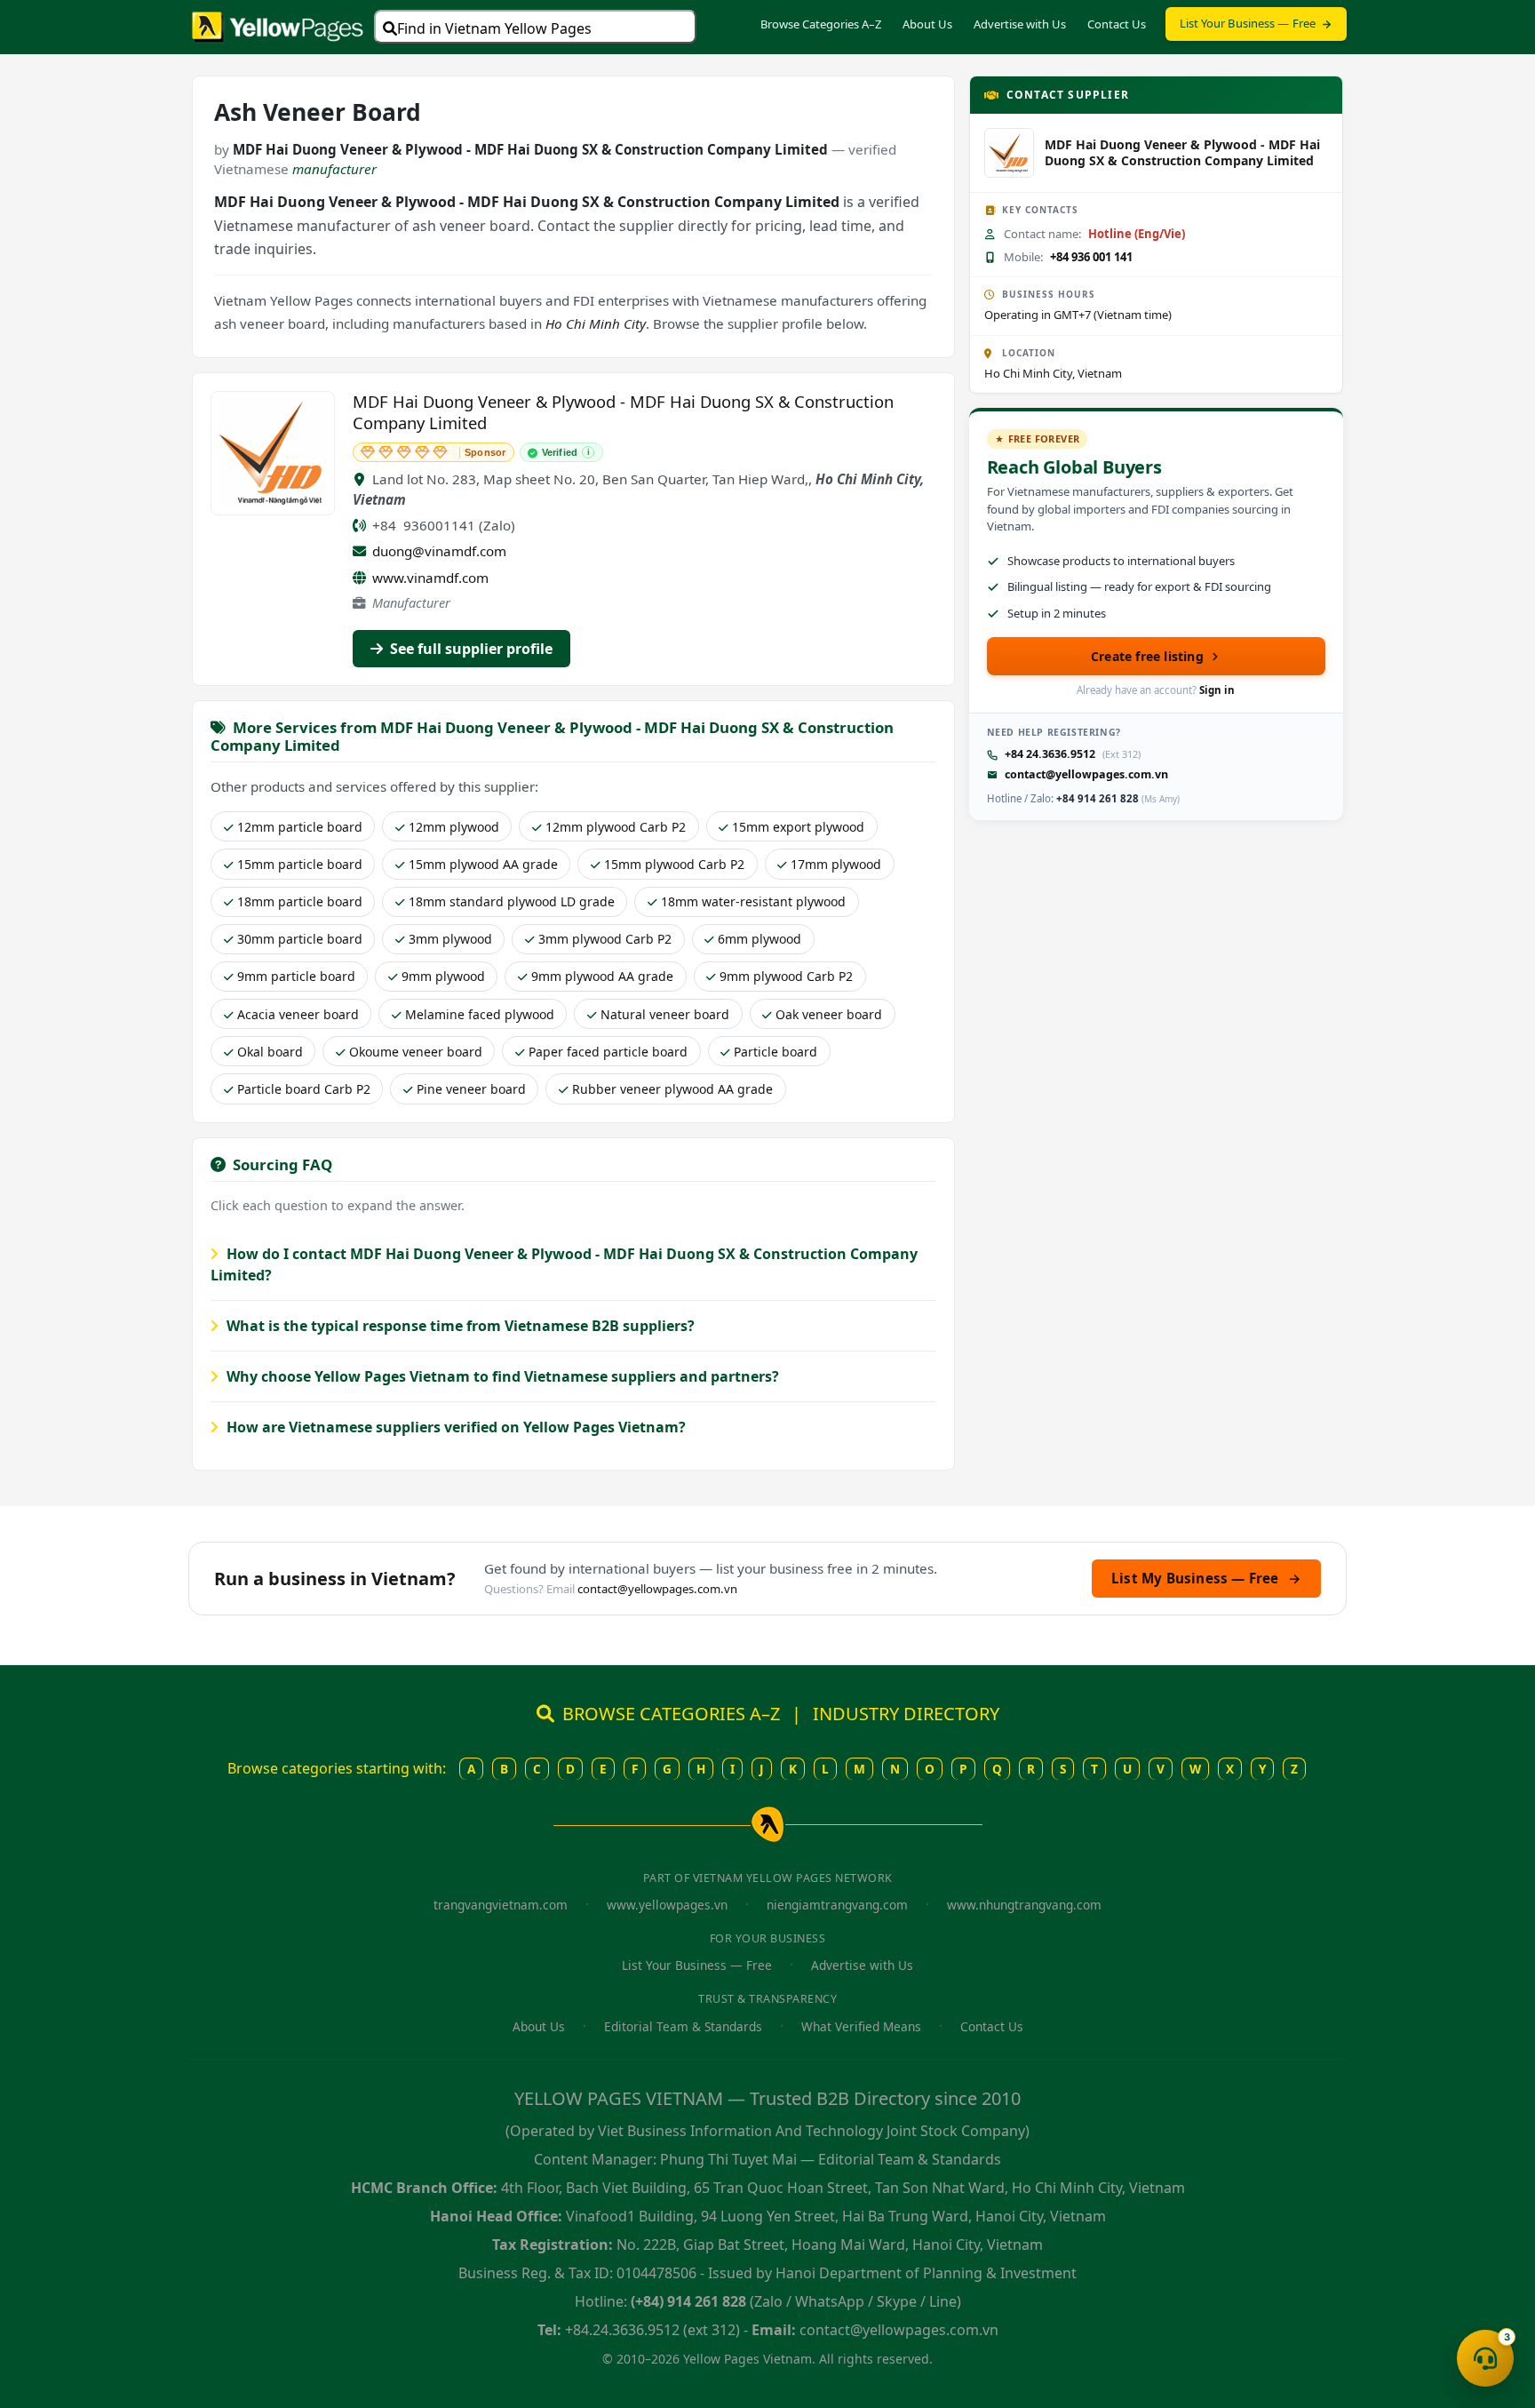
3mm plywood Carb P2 (605, 939)
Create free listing (1147, 656)
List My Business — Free (1206, 1578)
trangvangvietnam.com (501, 1905)
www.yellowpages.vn (667, 1905)
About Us (927, 24)
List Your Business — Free (1248, 23)
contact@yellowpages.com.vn (1086, 774)
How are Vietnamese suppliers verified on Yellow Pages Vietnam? (454, 1427)
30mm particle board (300, 939)
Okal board (270, 1052)
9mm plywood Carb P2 (786, 976)
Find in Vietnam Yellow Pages (494, 28)
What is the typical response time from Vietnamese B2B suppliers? (459, 1326)
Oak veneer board (829, 1014)
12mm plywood (454, 827)
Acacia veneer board (298, 1014)
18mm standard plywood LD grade (512, 901)
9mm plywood (443, 976)
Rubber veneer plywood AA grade (672, 1089)
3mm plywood (450, 939)
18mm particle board (300, 901)
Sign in (1217, 690)
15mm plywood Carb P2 (674, 864)
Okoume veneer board (416, 1052)
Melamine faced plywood (480, 1014)
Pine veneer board (471, 1089)
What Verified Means (861, 2026)
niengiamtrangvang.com (837, 1905)
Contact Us (1117, 24)
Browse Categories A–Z (821, 24)
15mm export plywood (798, 827)
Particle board (775, 1052)
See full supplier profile (469, 649)
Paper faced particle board (608, 1052)
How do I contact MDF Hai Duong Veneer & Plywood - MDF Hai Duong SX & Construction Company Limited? (564, 1264)
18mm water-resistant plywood (753, 901)
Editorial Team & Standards (683, 2026)
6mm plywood (760, 939)
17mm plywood (836, 864)
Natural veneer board (665, 1014)
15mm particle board (300, 864)
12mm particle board (300, 827)
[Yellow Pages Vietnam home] (278, 25)
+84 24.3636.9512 (1050, 754)
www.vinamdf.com (430, 578)
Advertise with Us (1020, 24)
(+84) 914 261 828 (688, 2301)
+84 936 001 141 (1091, 257)
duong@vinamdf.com (439, 551)
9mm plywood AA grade (602, 976)
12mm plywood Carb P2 (616, 827)
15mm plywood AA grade (483, 864)
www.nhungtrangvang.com (1024, 1905)
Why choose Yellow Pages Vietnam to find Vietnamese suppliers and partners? (501, 1376)
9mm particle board (296, 976)
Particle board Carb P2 (304, 1089)
